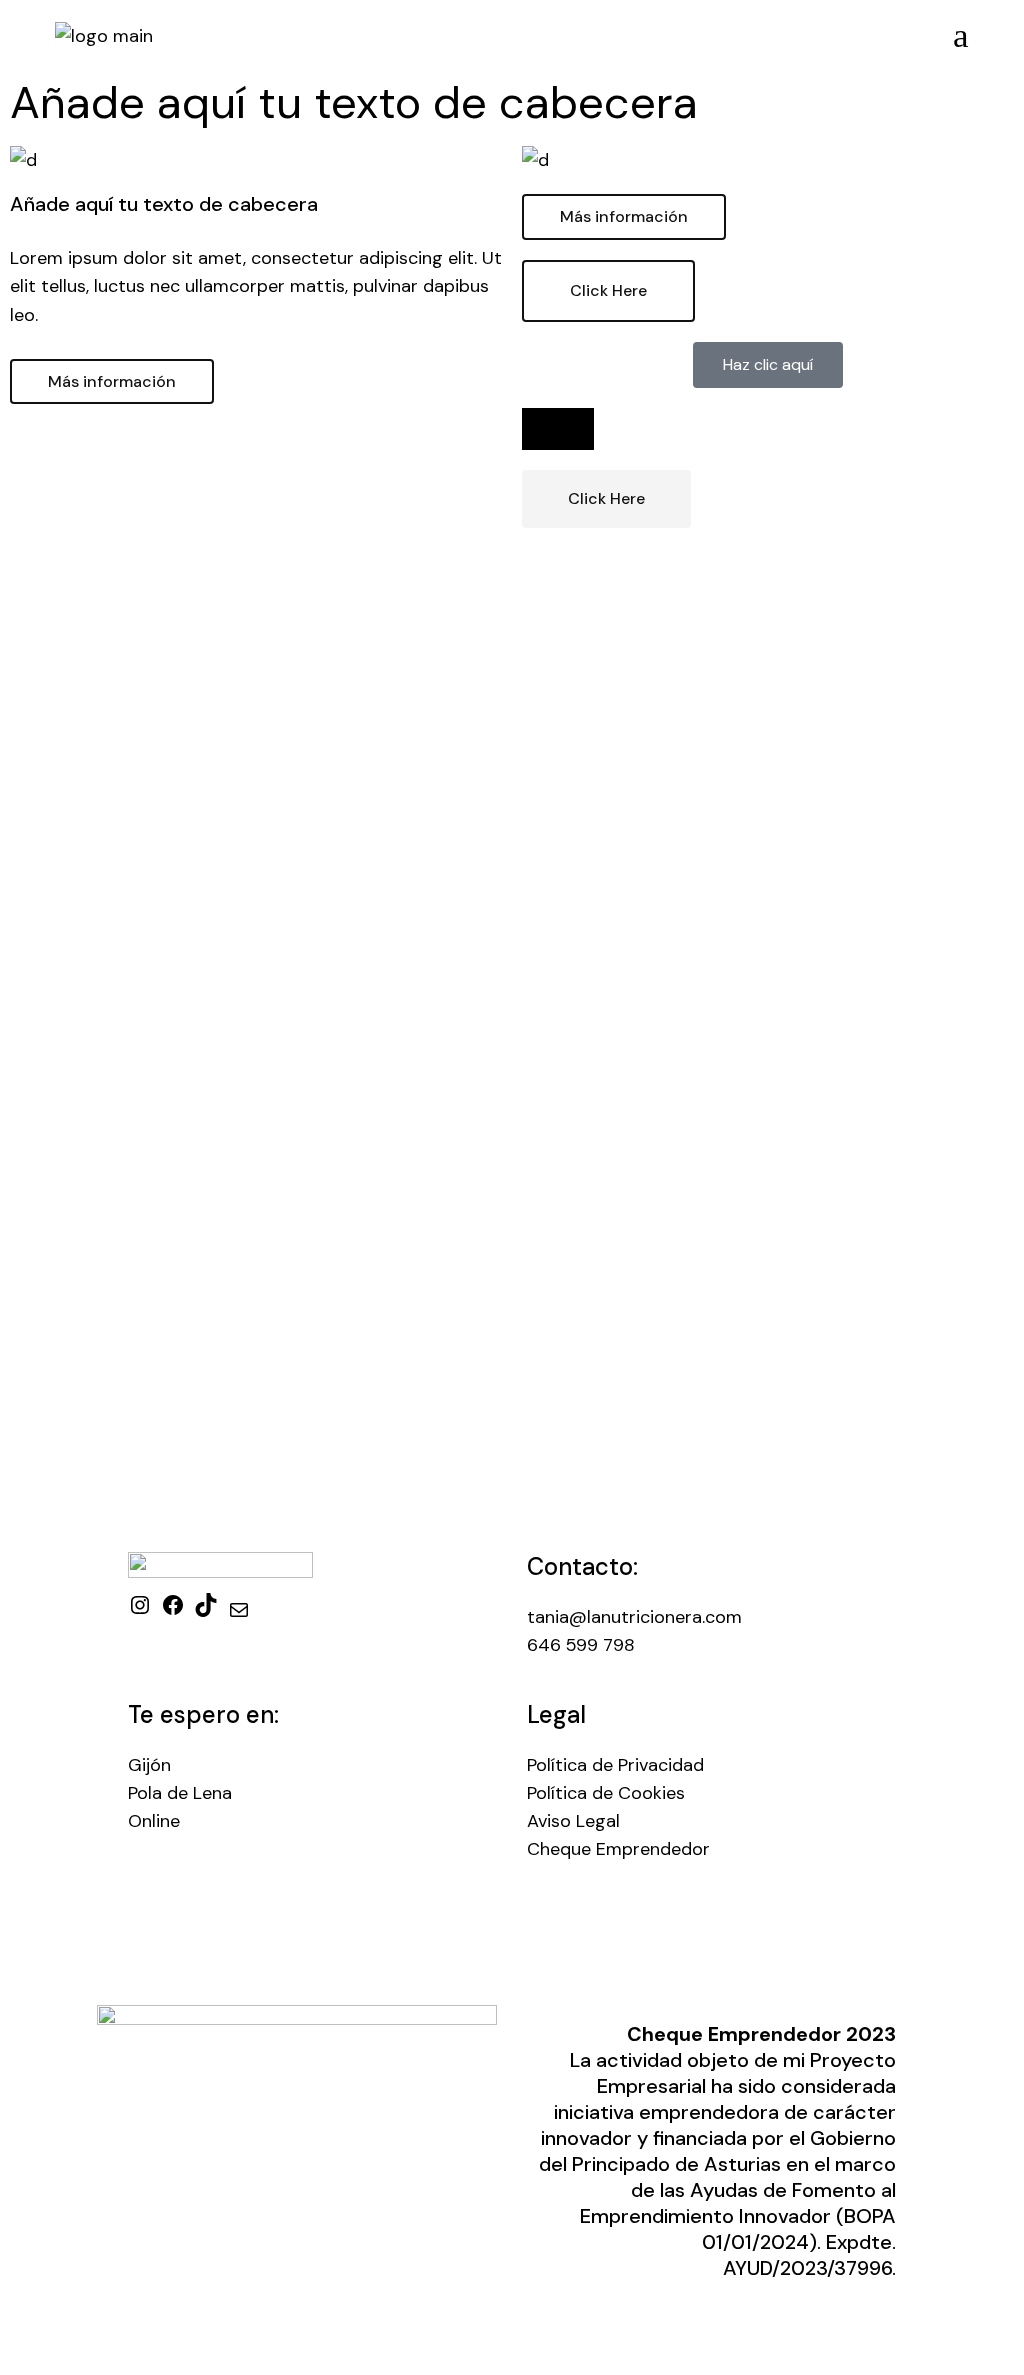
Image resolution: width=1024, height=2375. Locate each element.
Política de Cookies (606, 1793)
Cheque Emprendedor (618, 1849)
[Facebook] (173, 1611)
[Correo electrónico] (239, 1616)
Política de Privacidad (615, 1765)
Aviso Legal (573, 1821)
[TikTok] (206, 1611)
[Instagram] (140, 1611)
